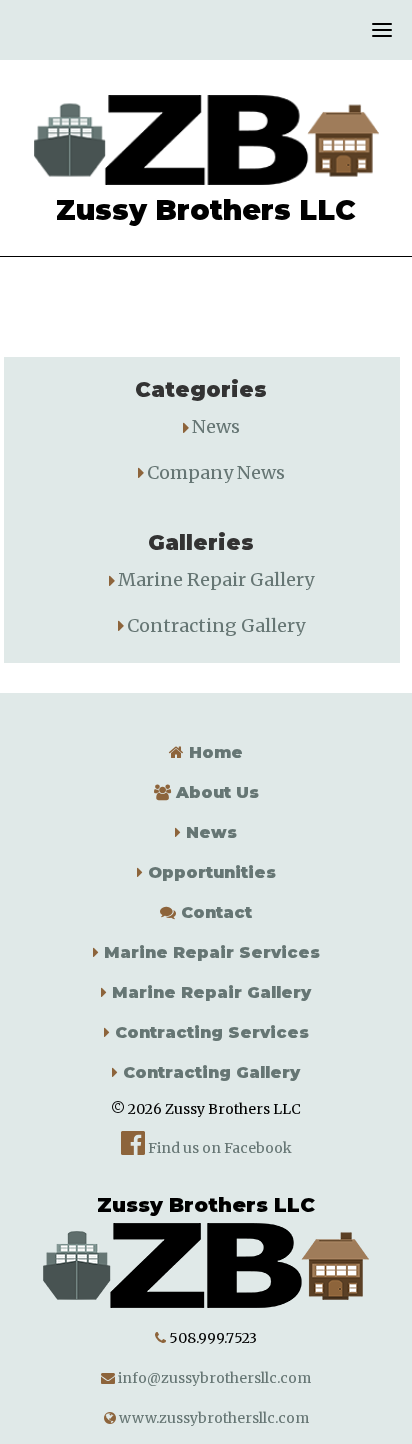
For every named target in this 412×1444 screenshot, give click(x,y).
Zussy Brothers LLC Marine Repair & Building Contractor (206, 140)
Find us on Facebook (218, 1148)
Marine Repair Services (209, 952)
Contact (214, 912)
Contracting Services (209, 1032)
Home (213, 752)
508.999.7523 (213, 1338)
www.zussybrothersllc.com (212, 1418)
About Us (215, 792)
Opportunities (209, 872)
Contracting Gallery (216, 625)
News (216, 426)
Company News (216, 472)
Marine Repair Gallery (216, 579)
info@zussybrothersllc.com (213, 1378)
